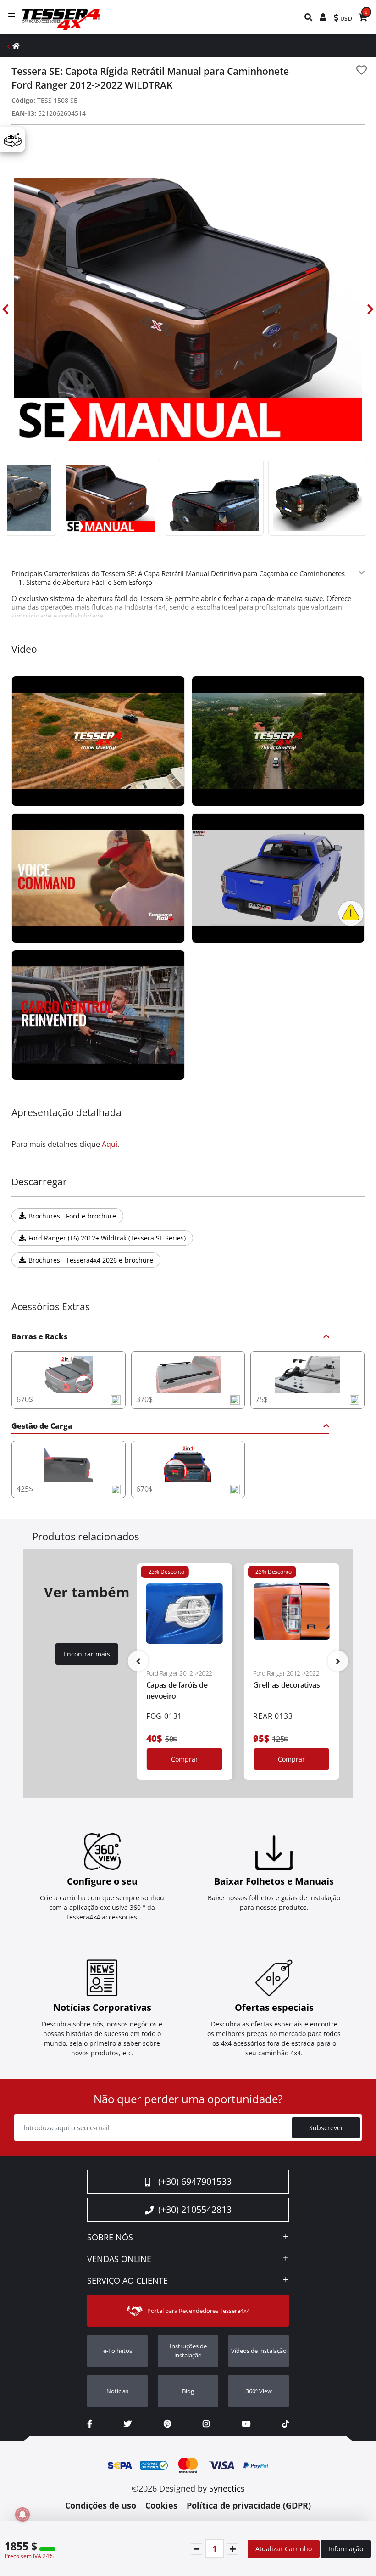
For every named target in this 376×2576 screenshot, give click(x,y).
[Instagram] (206, 2424)
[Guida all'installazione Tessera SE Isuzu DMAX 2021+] (278, 878)
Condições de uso (101, 2505)
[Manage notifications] (22, 2514)
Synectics (227, 2488)
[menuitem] (309, 17)
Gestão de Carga (42, 1427)
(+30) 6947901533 (195, 2181)
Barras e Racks (39, 1337)
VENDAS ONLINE (119, 2259)
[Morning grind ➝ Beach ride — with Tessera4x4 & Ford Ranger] (98, 1015)
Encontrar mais (87, 1654)
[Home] (16, 46)
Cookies (161, 2505)
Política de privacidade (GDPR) (249, 2505)
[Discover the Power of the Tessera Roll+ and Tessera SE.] (98, 878)
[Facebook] (90, 2424)
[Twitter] (128, 2424)
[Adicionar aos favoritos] (362, 70)
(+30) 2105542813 (195, 2209)
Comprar (185, 1759)
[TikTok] (285, 2424)
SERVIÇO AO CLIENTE (127, 2281)
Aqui (110, 1144)
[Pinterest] (167, 2424)
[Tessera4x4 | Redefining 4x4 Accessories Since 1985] (98, 741)
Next (370, 309)
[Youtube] (246, 2424)
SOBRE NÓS (110, 2238)
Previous (6, 309)
